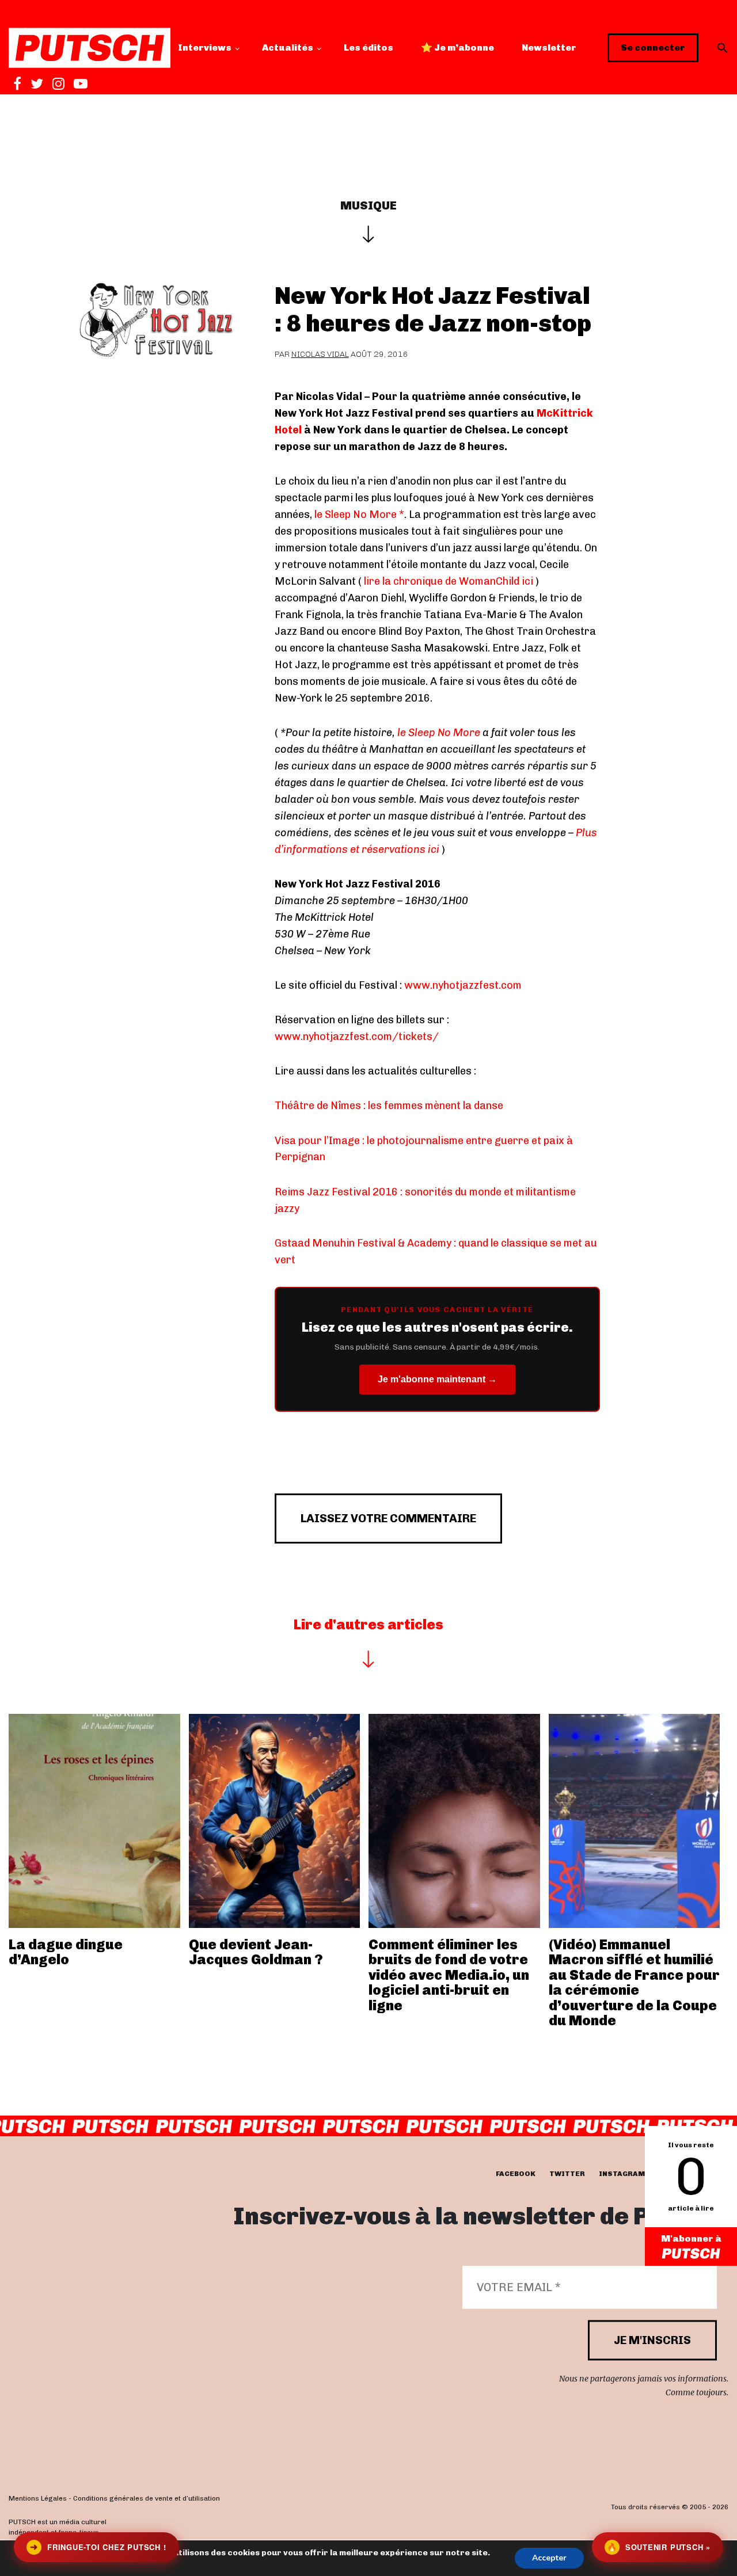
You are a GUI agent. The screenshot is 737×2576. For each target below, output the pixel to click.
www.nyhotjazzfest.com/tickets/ (357, 1037)
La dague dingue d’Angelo (66, 1952)
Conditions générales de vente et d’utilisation (147, 2498)
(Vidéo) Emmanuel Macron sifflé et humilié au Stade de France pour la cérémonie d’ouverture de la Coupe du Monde (634, 1982)
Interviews (205, 47)
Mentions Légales (38, 2498)
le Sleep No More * (359, 515)
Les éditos (368, 47)
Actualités (288, 47)
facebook (516, 2174)
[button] (723, 48)
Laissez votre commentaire (388, 1518)
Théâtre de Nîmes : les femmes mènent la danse (389, 1106)
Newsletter (549, 47)
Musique (368, 205)
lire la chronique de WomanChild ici (447, 581)
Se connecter (653, 47)
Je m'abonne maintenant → (437, 1379)
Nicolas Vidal (320, 354)
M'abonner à (691, 2238)
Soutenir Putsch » (659, 2547)
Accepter (549, 2558)
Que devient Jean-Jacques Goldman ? (256, 1952)
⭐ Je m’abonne (457, 47)
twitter (567, 2174)
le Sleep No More (438, 733)
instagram (622, 2174)
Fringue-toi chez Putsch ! (98, 2547)
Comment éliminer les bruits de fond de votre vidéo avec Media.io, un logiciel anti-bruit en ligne (449, 1975)
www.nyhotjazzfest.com (463, 985)
